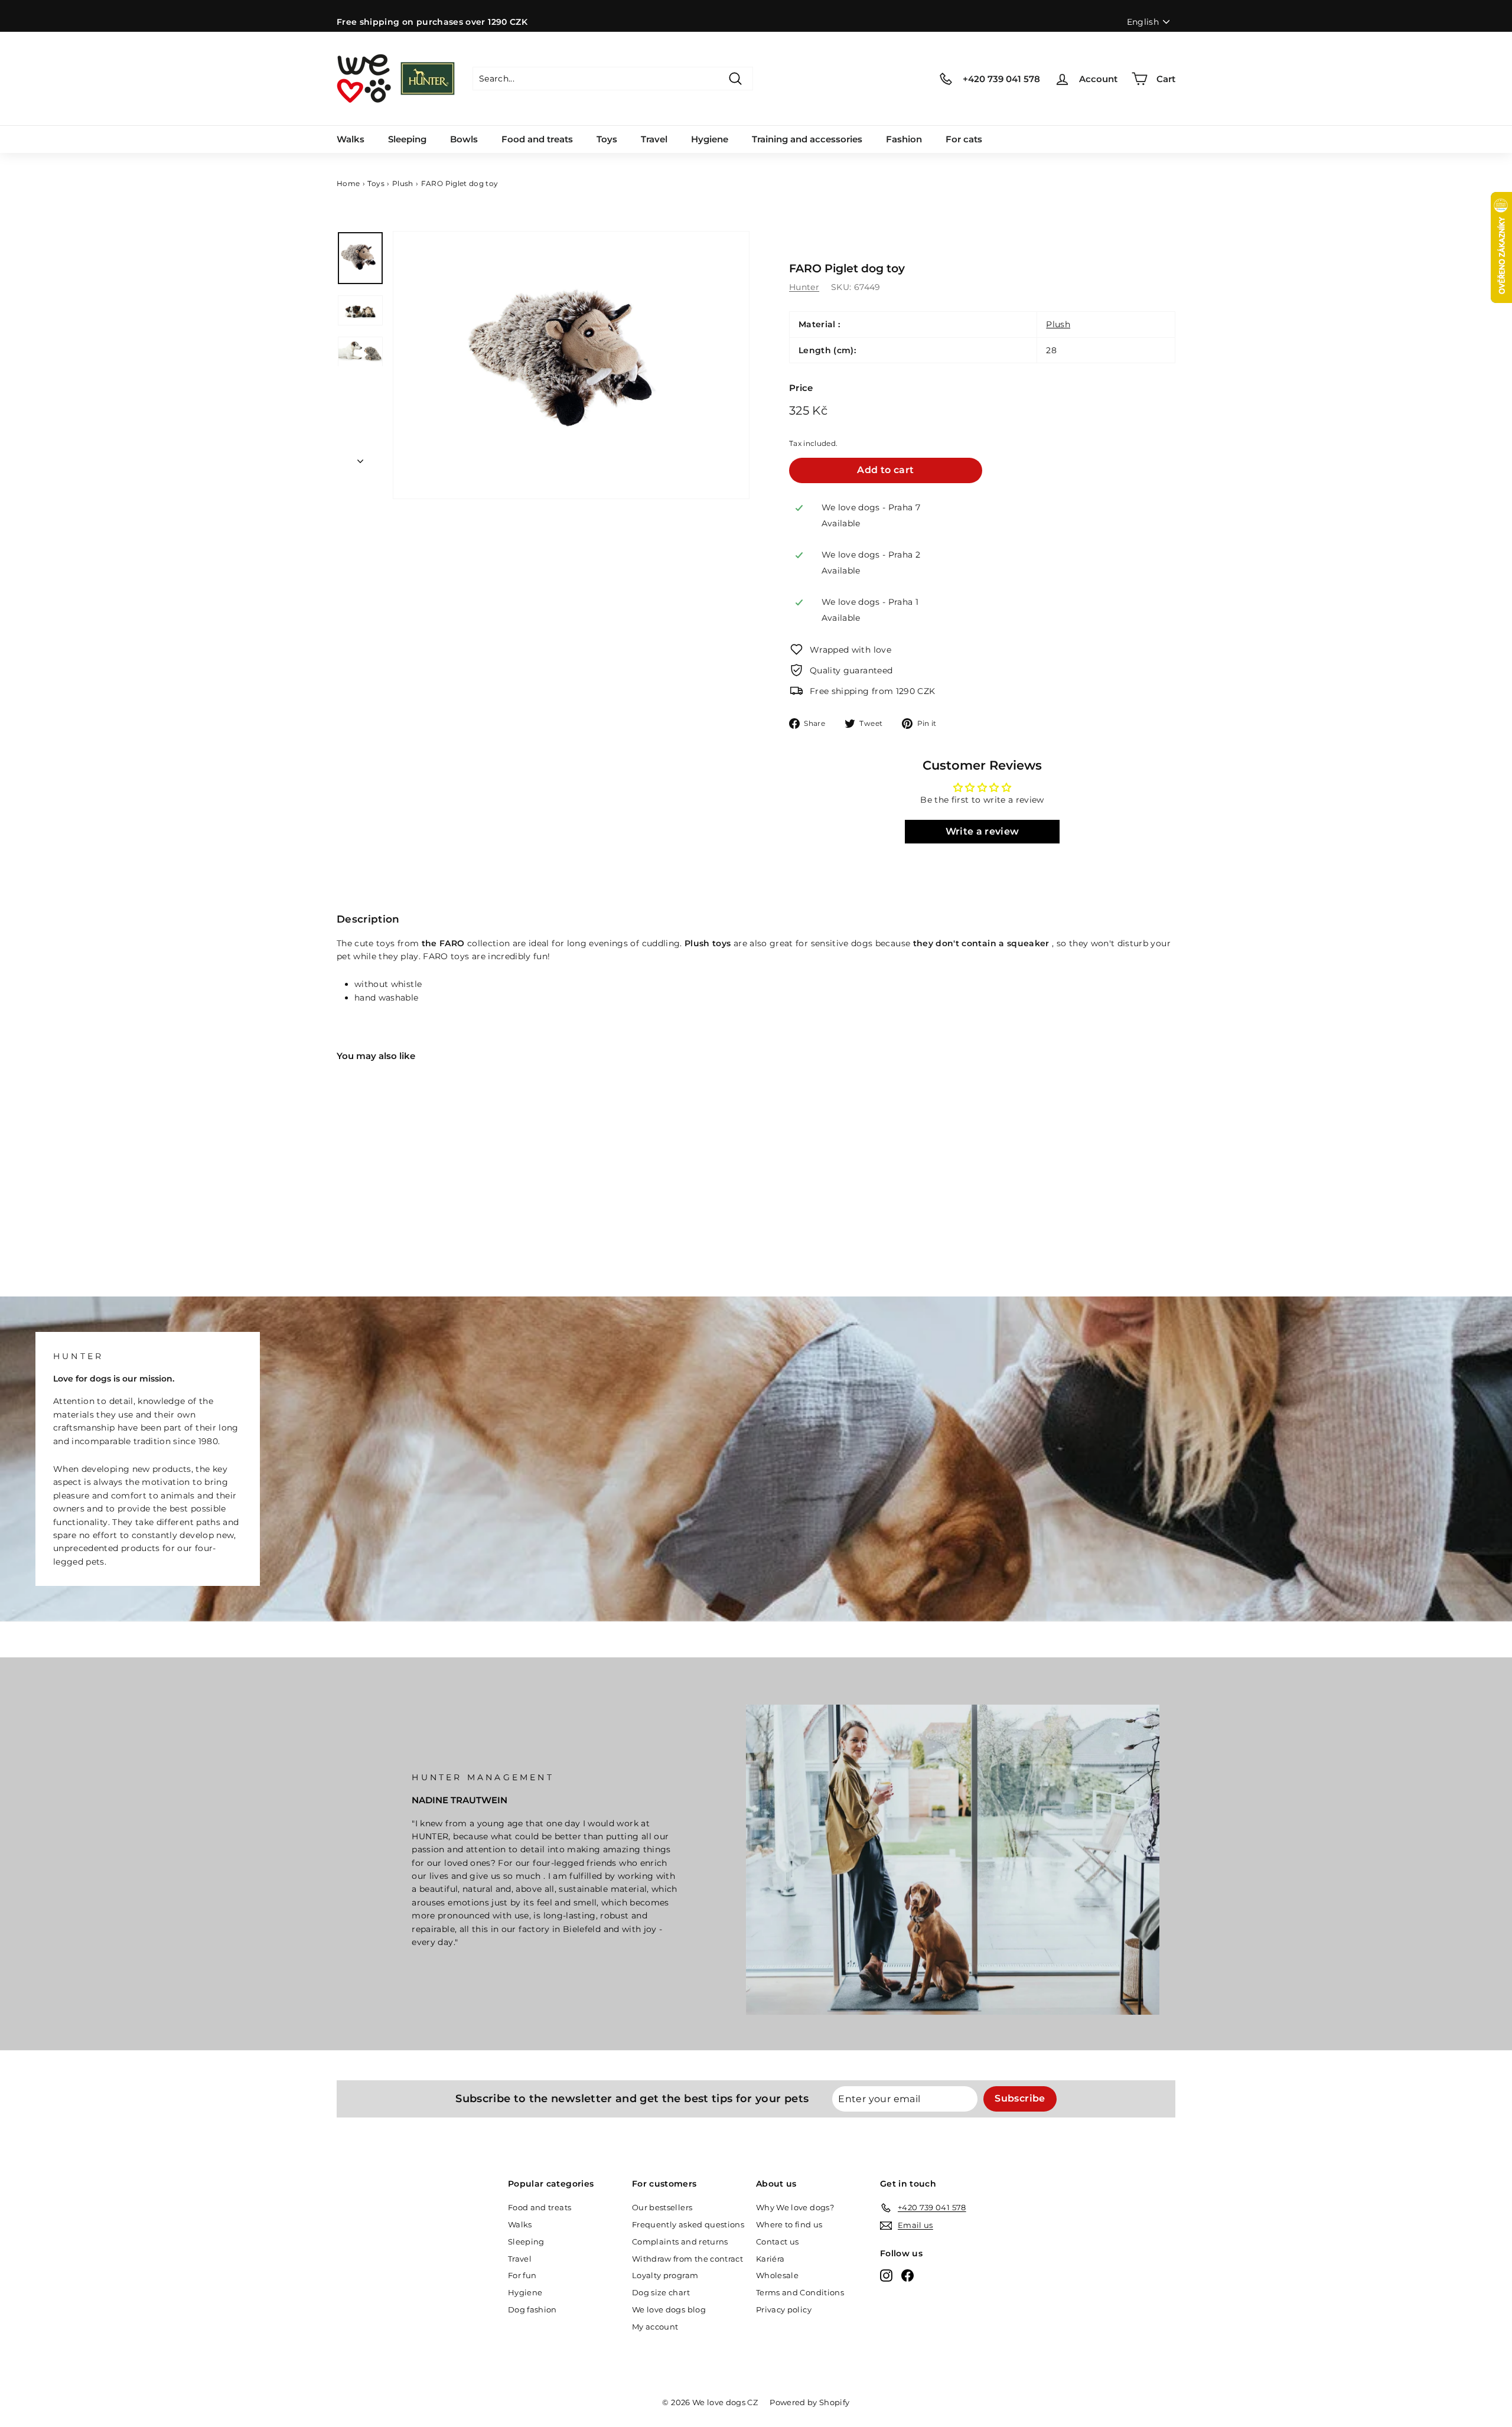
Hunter (804, 287)
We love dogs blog (669, 2309)
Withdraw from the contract (687, 2259)
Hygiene (710, 139)
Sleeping (407, 139)
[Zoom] (571, 365)
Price (801, 388)
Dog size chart (661, 2292)
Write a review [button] (983, 831)
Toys (607, 139)
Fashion (904, 139)
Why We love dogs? (795, 2207)
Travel (654, 139)
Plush (403, 183)
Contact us (778, 2242)
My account (655, 2327)
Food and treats (537, 139)
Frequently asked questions (688, 2224)
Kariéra (770, 2259)
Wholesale (777, 2275)
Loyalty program (665, 2275)
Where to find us (789, 2224)
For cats (964, 139)
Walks (351, 139)
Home (348, 183)
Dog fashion (532, 2309)
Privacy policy (784, 2309)
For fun (522, 2275)
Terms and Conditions (800, 2292)
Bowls (464, 139)
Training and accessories (807, 139)
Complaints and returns (680, 2242)
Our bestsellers (662, 2207)
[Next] (360, 458)
